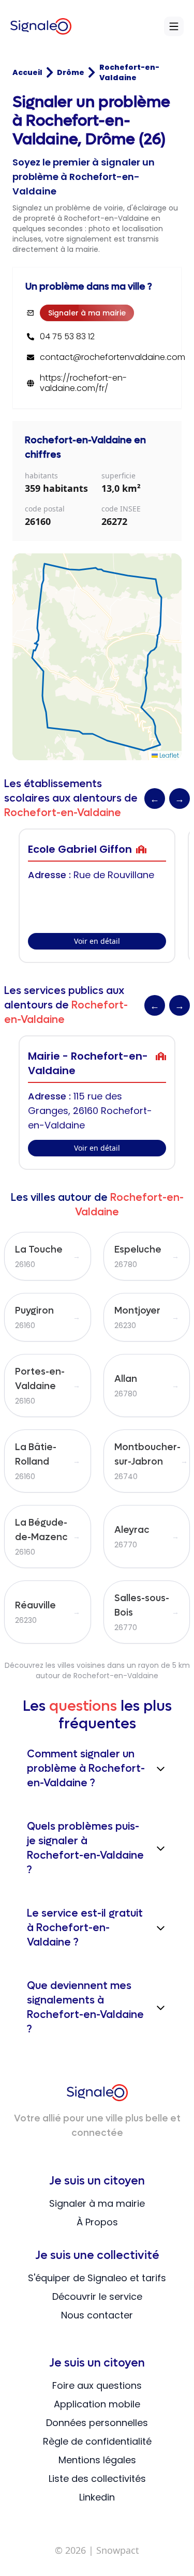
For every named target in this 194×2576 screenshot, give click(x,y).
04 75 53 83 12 (67, 337)
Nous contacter (97, 2315)
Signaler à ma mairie (87, 313)
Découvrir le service (97, 2296)
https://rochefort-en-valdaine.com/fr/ (83, 383)
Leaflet (168, 755)
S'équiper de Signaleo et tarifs (97, 2278)
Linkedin (97, 2497)
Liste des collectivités (97, 2479)
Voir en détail (97, 941)
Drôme (71, 72)
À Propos (97, 2222)
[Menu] (174, 26)
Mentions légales (97, 2460)
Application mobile (97, 2404)
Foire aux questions (97, 2385)
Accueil (27, 72)
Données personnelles (97, 2423)
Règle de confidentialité (97, 2441)
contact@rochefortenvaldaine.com (113, 357)
